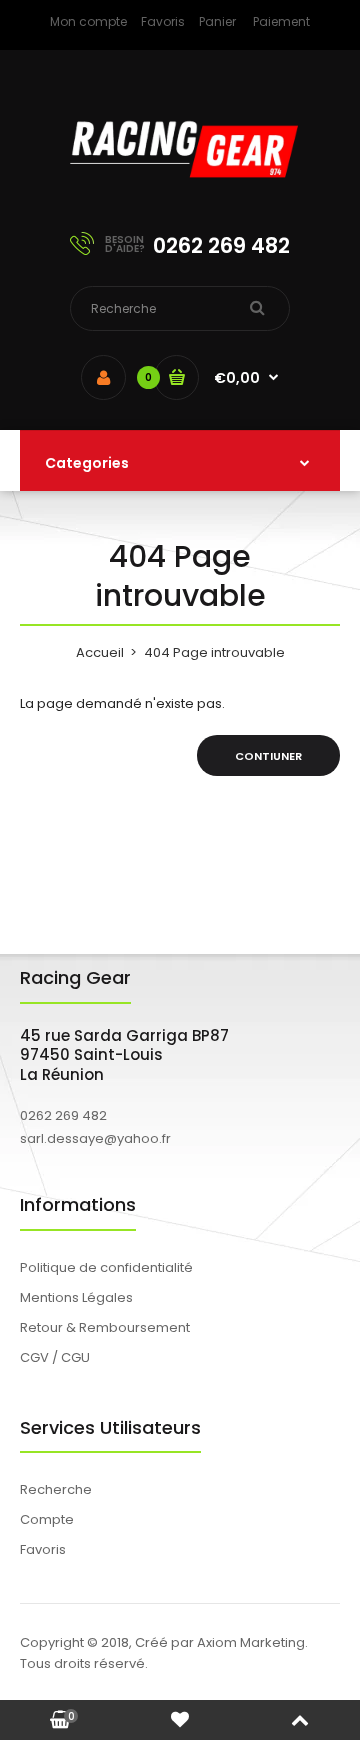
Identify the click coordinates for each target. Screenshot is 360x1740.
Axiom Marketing (251, 1642)
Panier (217, 21)
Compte (47, 1519)
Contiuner (268, 756)
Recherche (56, 1489)
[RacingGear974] (180, 190)
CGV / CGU (55, 1357)
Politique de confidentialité (106, 1267)
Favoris (163, 21)
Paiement (281, 21)
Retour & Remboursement (105, 1327)
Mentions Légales (76, 1297)
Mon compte (88, 21)
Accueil (100, 652)
